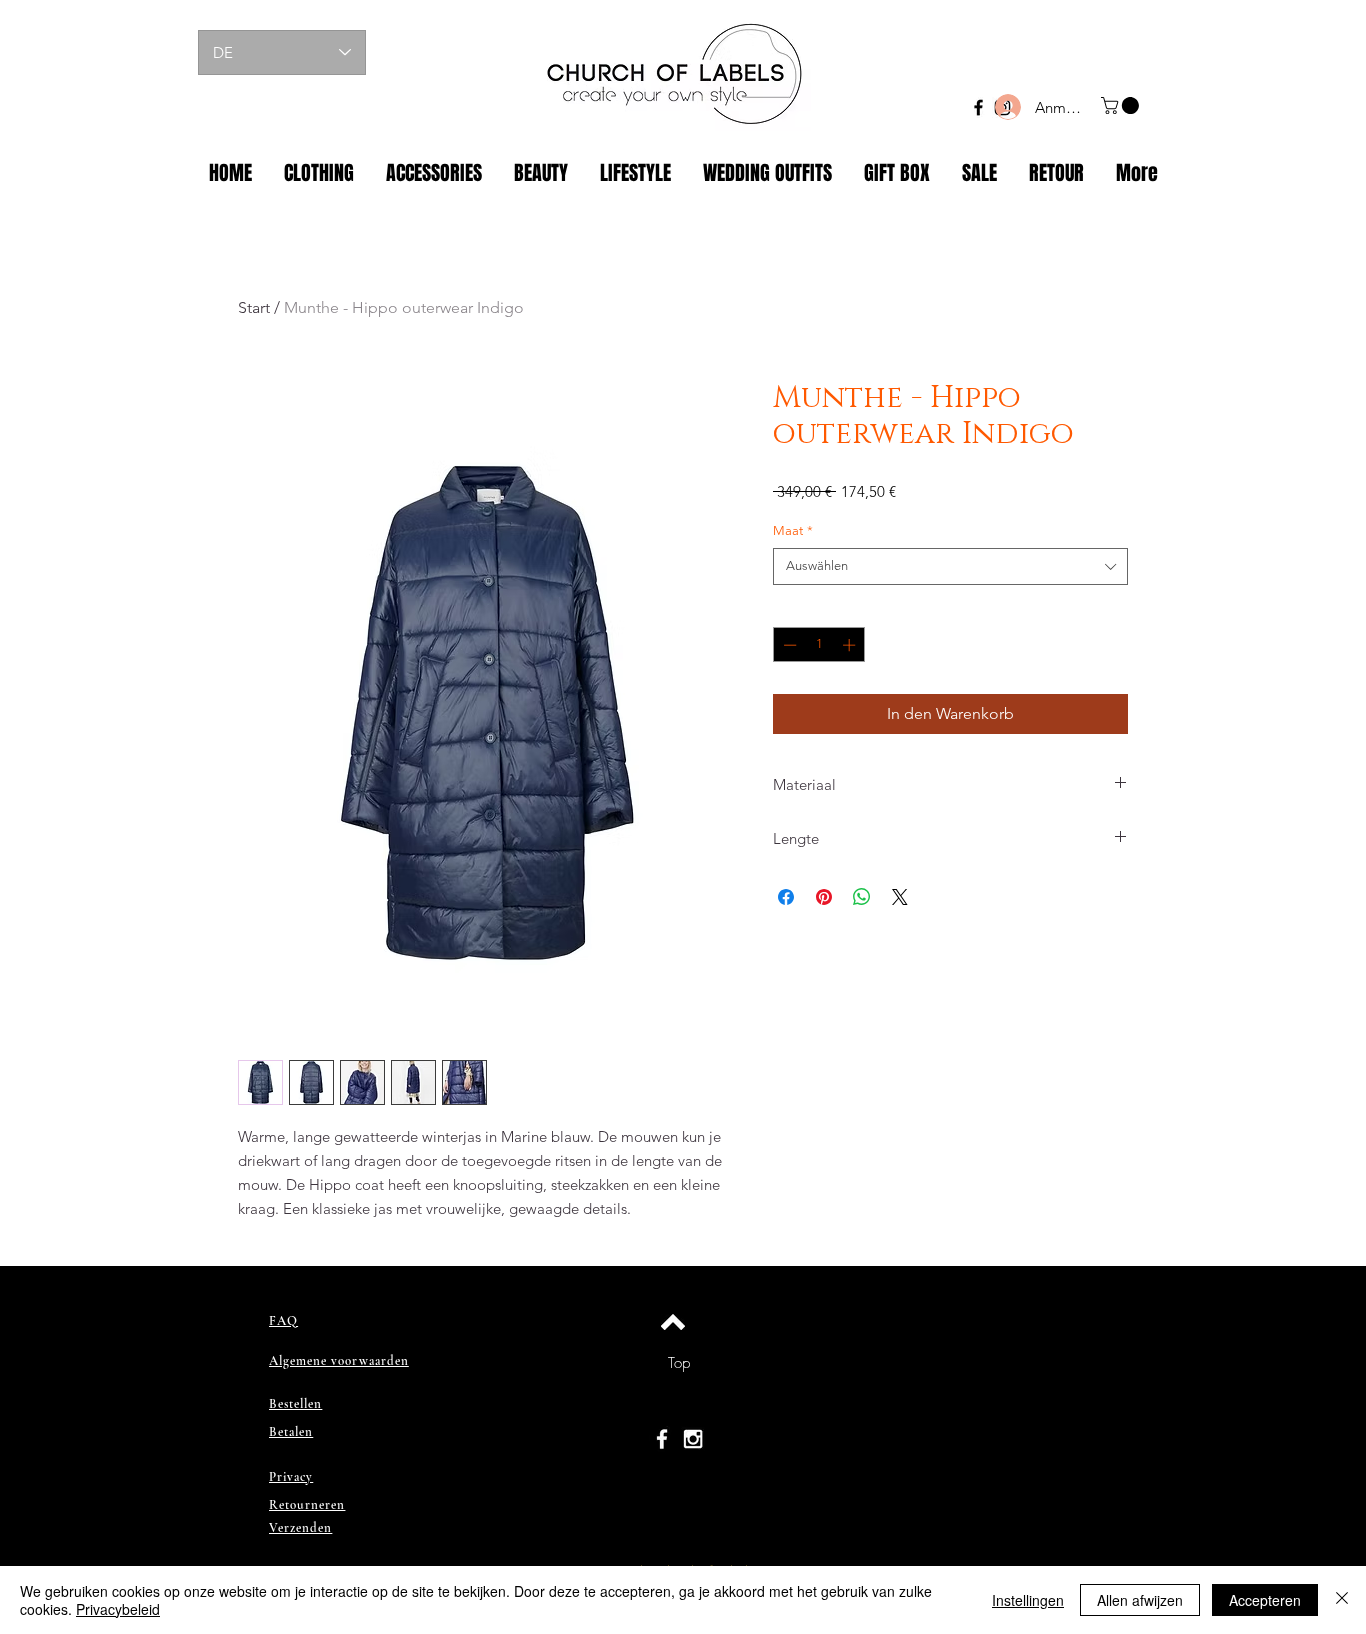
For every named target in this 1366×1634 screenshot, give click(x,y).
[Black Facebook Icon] (978, 107)
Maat (793, 530)
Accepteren (1265, 1600)
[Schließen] (1342, 1600)
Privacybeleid (118, 1609)
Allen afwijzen (1140, 1600)
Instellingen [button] (1028, 1600)
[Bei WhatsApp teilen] (862, 897)
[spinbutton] (819, 645)
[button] (1122, 105)
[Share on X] (900, 897)
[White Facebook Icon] (662, 1439)
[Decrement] (788, 645)
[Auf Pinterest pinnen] (824, 897)
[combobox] (950, 566)
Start (254, 307)
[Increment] (851, 645)
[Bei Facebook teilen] (786, 897)
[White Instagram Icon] (693, 1439)
